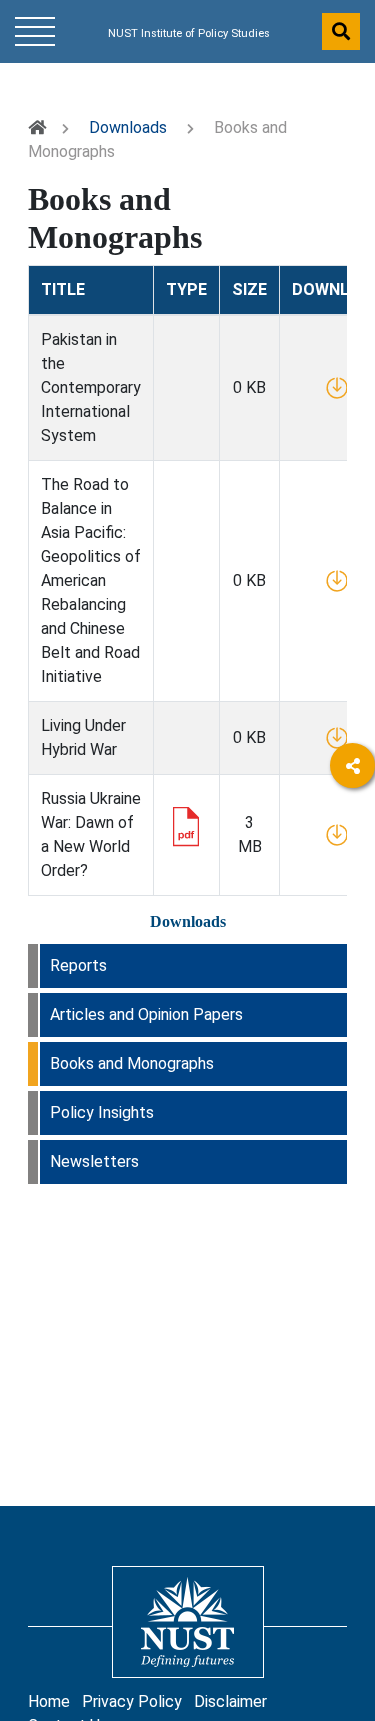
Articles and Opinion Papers (146, 1014)
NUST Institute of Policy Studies (189, 33)
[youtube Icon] (352, 932)
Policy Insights (102, 1112)
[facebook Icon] (352, 822)
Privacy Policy (132, 1701)
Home (49, 1701)
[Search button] (341, 31)
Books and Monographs (132, 1063)
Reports (78, 965)
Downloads (128, 127)
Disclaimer (230, 1701)
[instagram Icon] (352, 987)
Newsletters (94, 1161)
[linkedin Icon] (352, 877)
